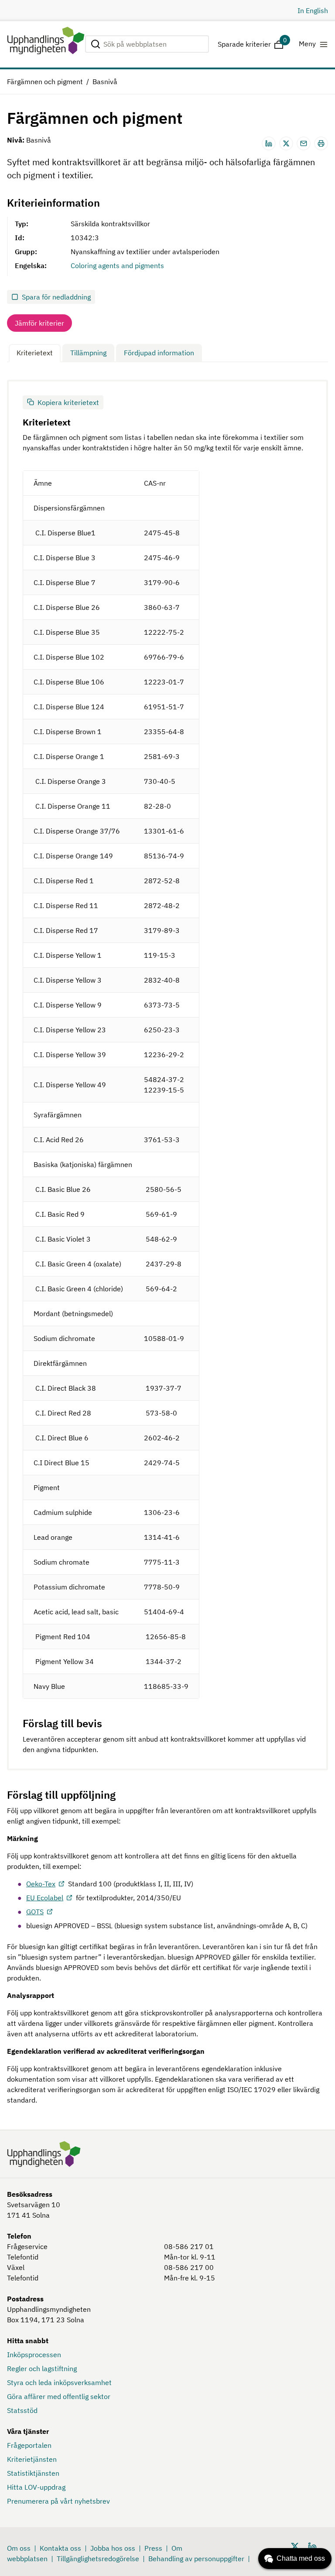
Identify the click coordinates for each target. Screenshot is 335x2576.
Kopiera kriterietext (68, 402)
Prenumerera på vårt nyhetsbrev (58, 2501)
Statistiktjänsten (33, 2473)
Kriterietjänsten (32, 2459)
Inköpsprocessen (34, 2355)
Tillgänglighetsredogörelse (98, 2559)
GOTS (35, 1912)
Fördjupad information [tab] (159, 353)
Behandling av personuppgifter (196, 2559)
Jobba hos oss (113, 2548)
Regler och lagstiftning (42, 2368)
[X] (295, 2546)
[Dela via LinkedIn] (269, 143)
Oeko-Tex (41, 1884)
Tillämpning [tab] (88, 353)
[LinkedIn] (312, 2546)
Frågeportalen (29, 2445)
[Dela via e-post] (304, 143)
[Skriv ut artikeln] (321, 143)
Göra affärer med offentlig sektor (59, 2396)
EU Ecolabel (45, 1898)
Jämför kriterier (39, 323)
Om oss (19, 2548)
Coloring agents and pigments (117, 265)
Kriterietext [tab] (35, 353)
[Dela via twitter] (286, 143)
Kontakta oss (60, 2548)
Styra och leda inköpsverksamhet (59, 2382)
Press (153, 2548)
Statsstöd (22, 2410)
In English (313, 10)
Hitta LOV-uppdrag (36, 2487)
